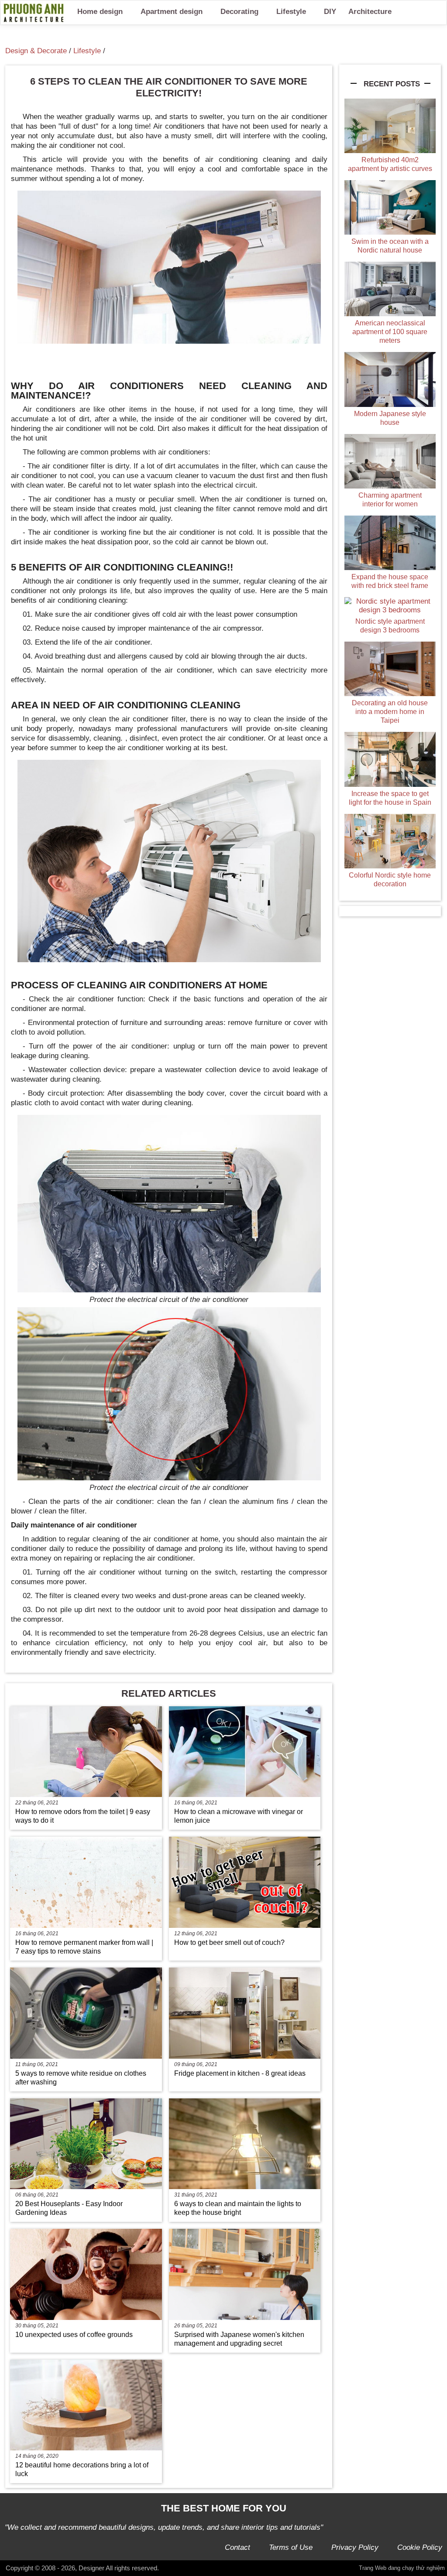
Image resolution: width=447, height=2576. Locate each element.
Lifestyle (291, 12)
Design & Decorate (36, 51)
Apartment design (172, 12)
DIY (330, 12)
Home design (100, 12)
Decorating (239, 12)
